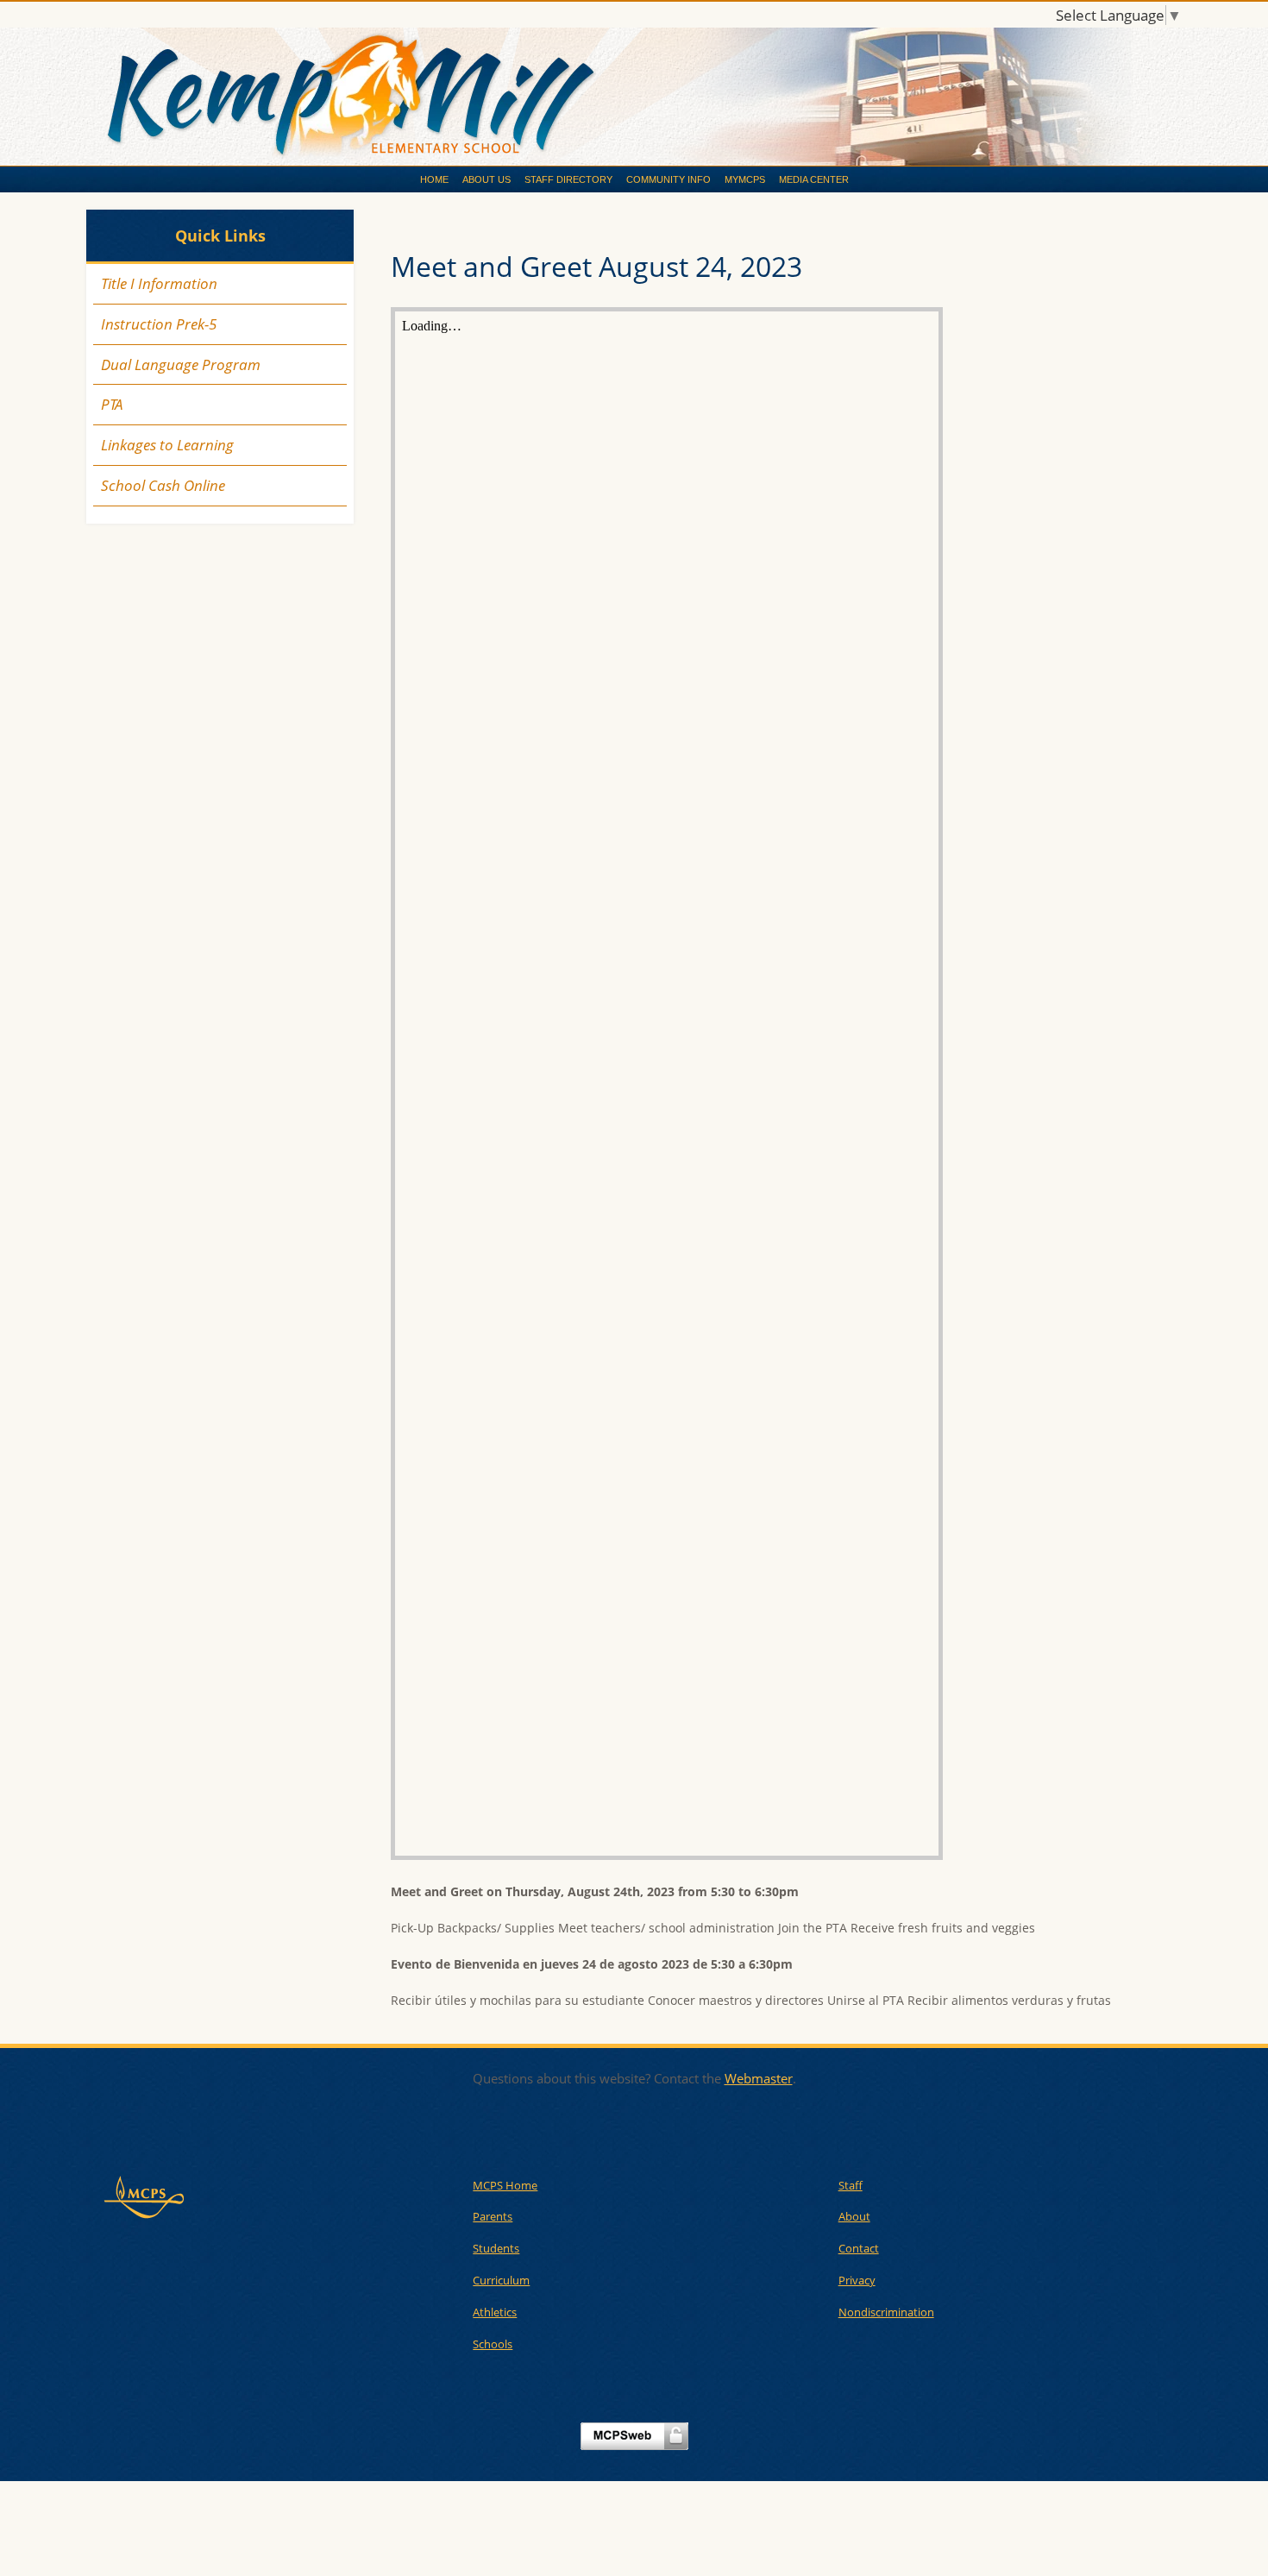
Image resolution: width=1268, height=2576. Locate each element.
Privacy (857, 2280)
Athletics (495, 2312)
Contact (859, 2248)
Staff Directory (568, 179)
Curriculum (501, 2280)
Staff (851, 2185)
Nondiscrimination (886, 2312)
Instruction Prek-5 (159, 324)
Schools (493, 2344)
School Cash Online (163, 485)
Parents (493, 2216)
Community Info (669, 179)
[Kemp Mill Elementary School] (634, 98)
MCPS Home (505, 2185)
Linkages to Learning (167, 445)
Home (434, 179)
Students (496, 2248)
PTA (112, 404)
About (854, 2216)
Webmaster (759, 2078)
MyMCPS (745, 179)
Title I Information (159, 283)
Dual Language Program (181, 364)
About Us (486, 179)
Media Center (814, 179)
